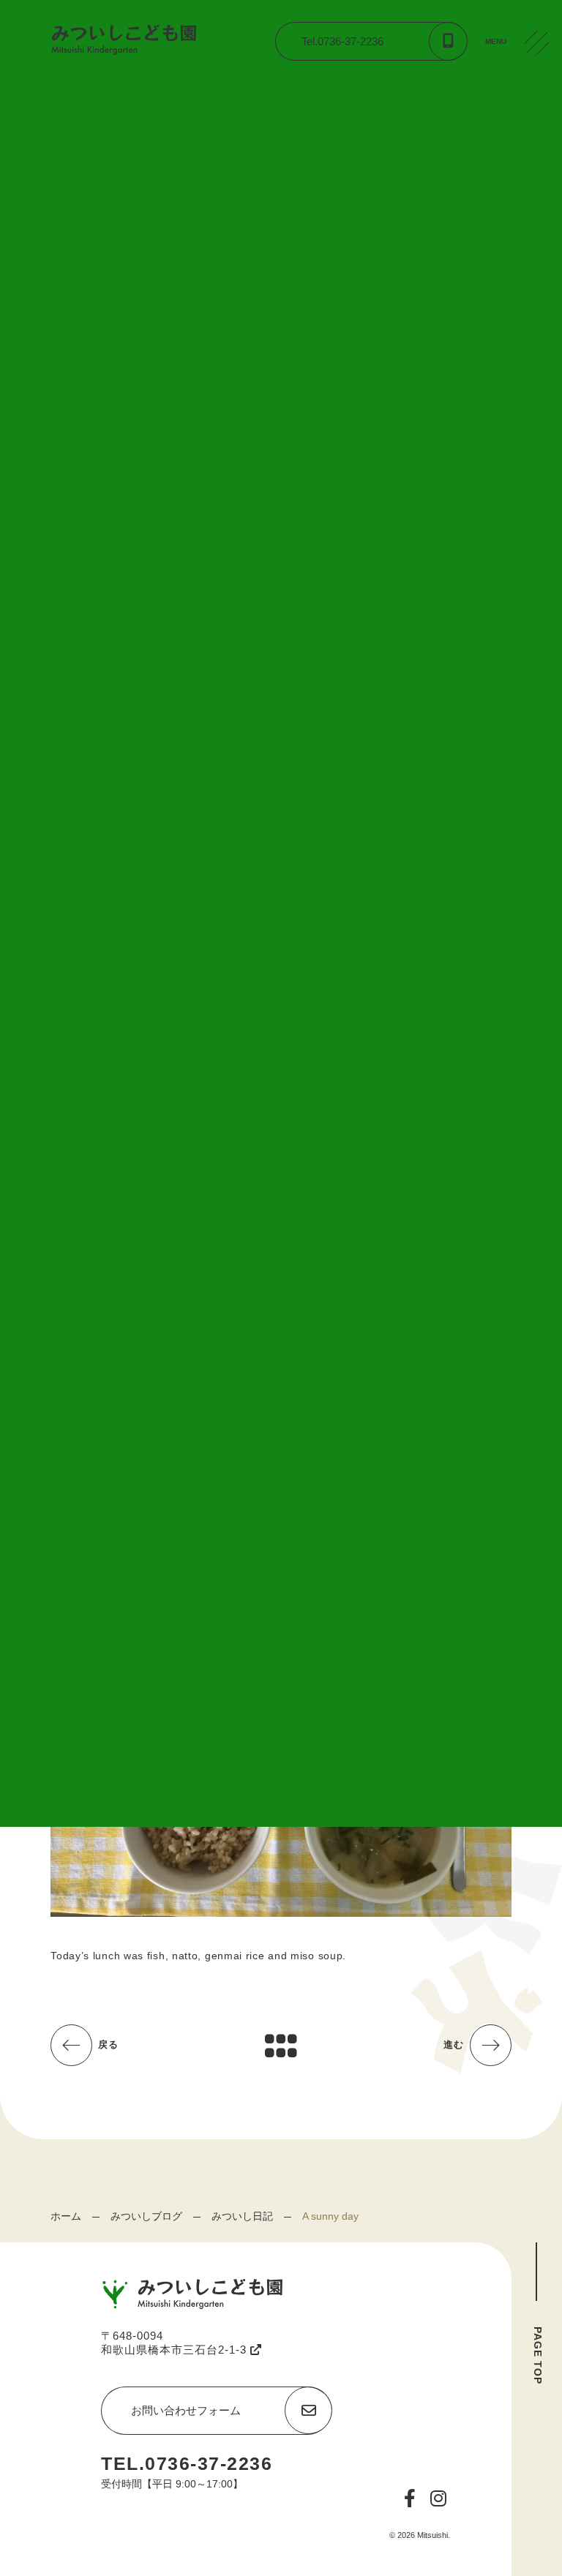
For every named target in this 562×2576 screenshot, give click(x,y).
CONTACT (540, 153)
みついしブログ (146, 2216)
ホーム (66, 2216)
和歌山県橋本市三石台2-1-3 (176, 2350)
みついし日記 (242, 2216)
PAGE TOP (538, 2355)
